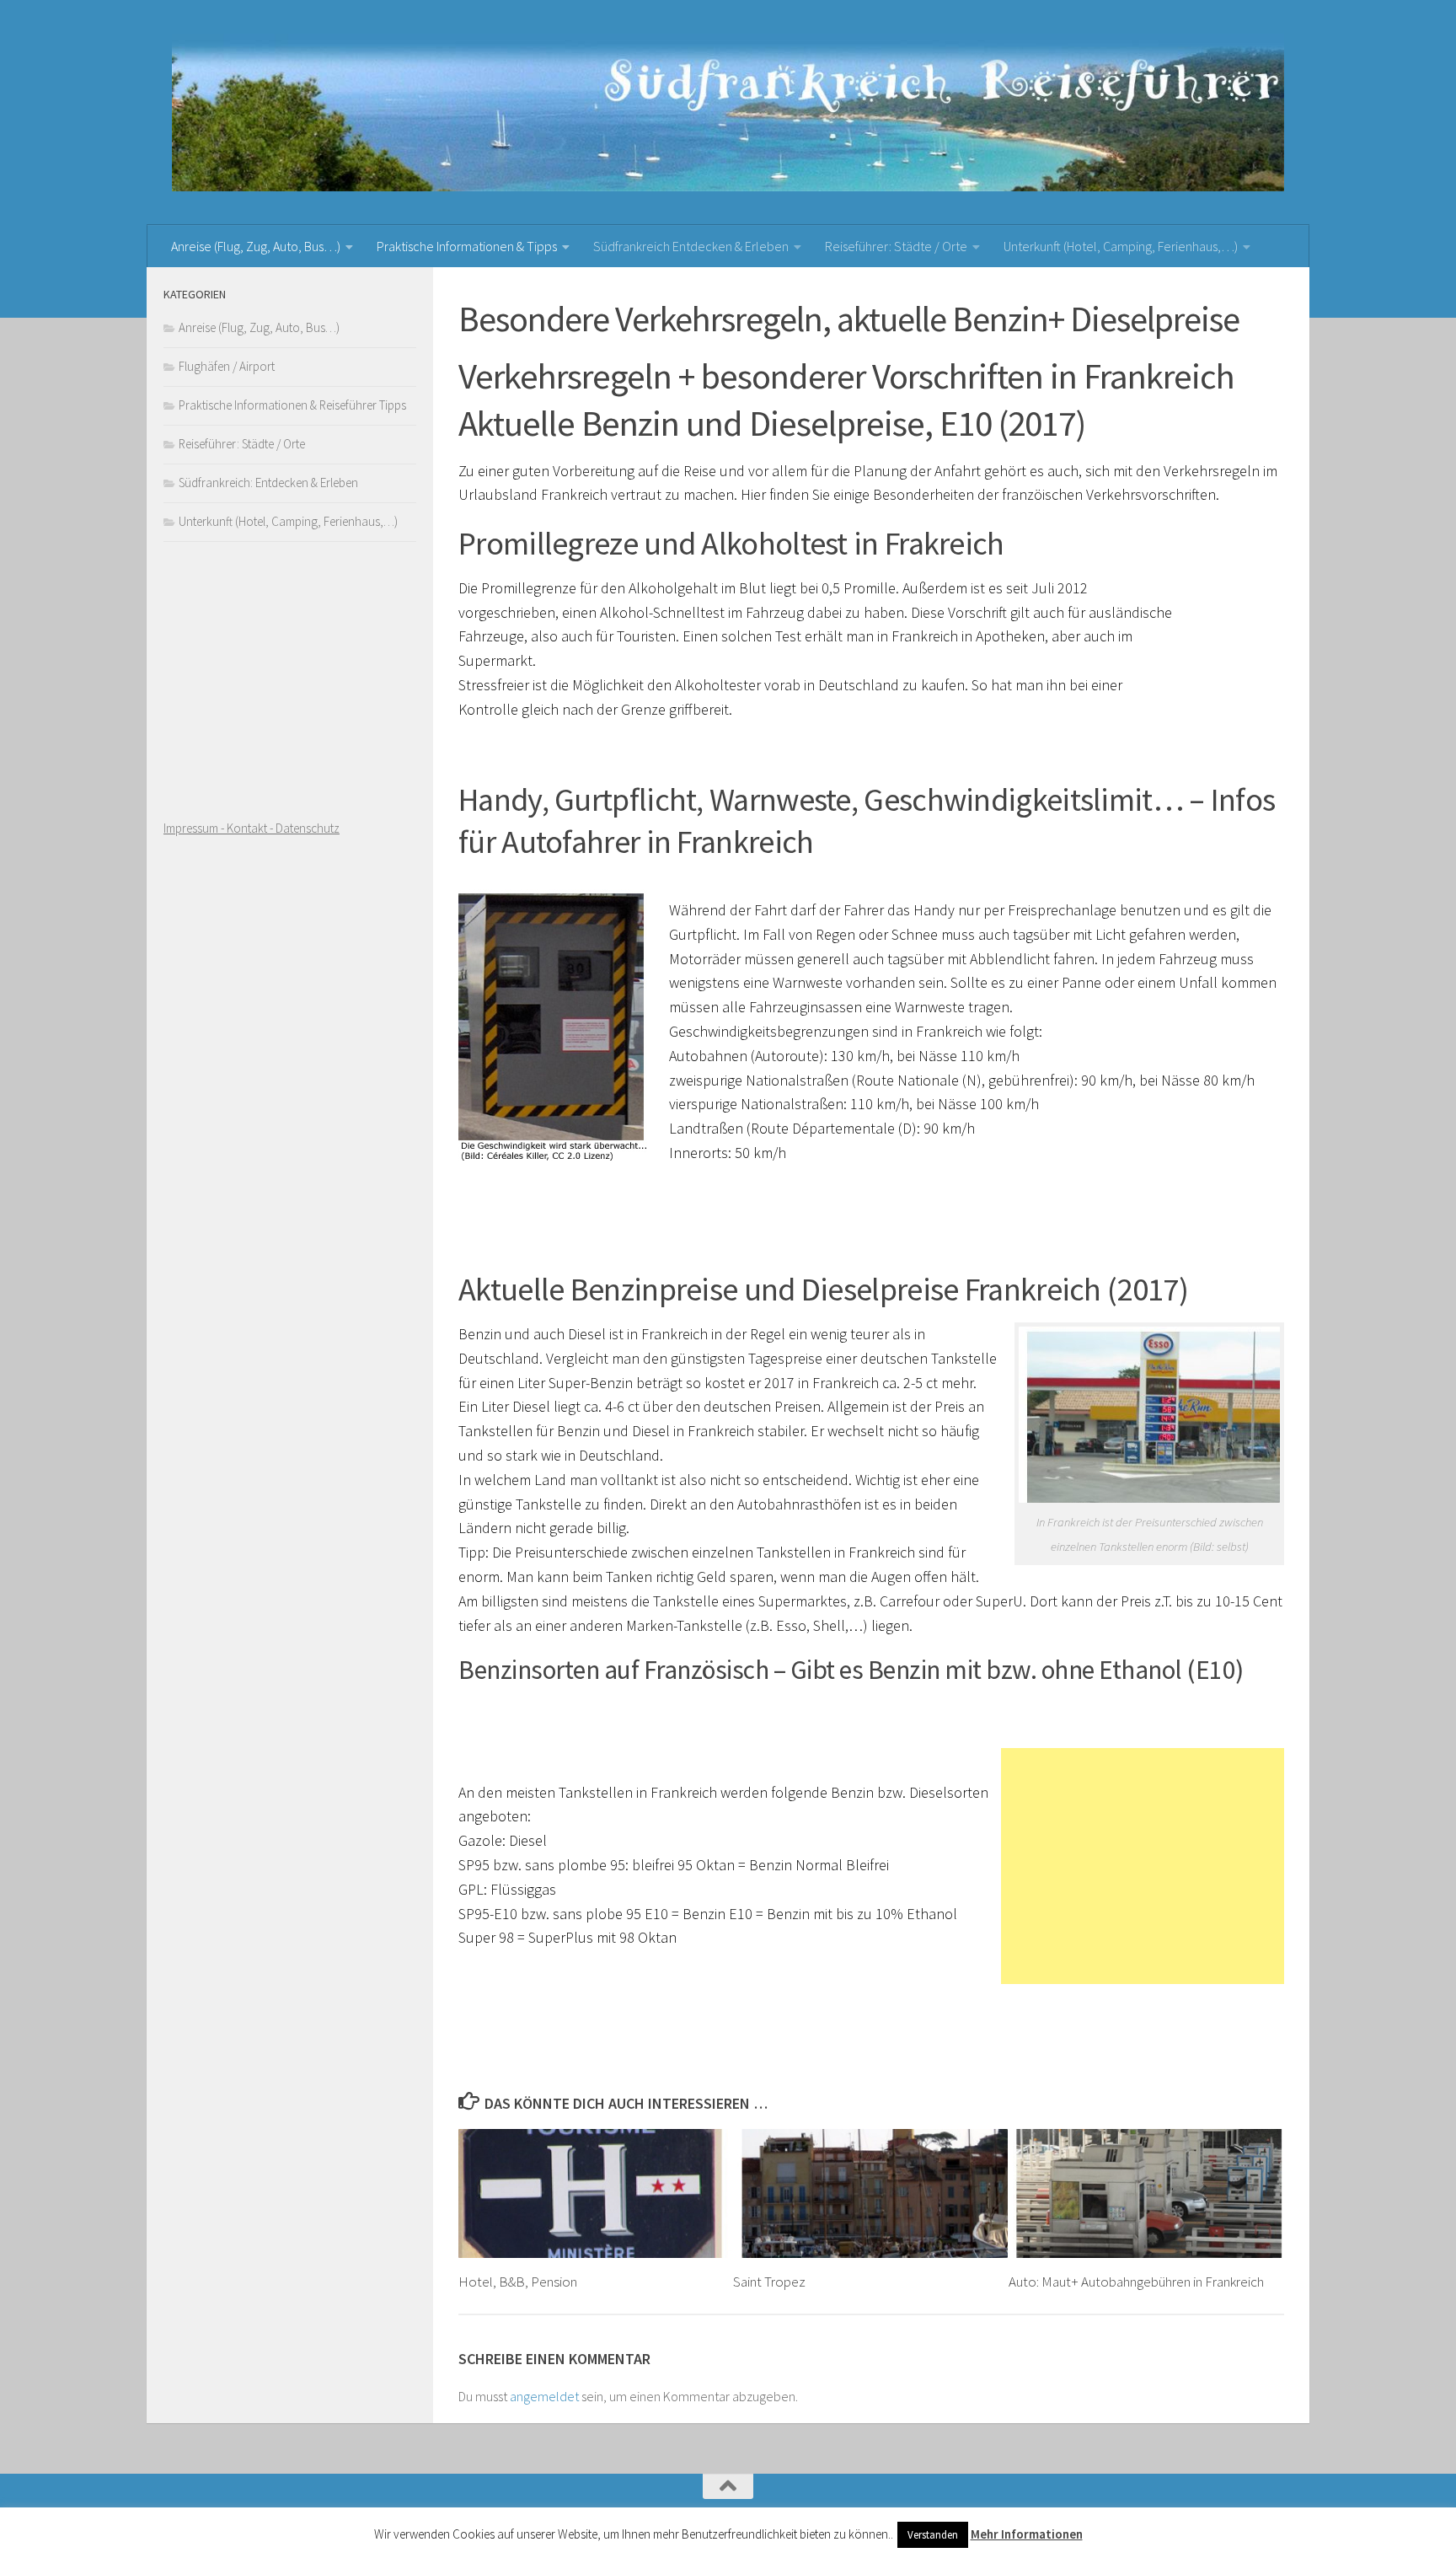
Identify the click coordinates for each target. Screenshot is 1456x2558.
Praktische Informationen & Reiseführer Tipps (292, 405)
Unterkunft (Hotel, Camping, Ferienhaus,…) (1121, 246)
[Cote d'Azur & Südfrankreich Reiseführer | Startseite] (728, 113)
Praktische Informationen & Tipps (467, 246)
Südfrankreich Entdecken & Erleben (691, 246)
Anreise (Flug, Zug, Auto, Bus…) (256, 246)
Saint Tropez (769, 2282)
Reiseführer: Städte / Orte (896, 246)
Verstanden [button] (933, 2535)
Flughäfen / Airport (227, 366)
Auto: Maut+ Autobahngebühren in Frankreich (1136, 2282)
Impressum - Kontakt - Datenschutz (252, 828)
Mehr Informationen (1027, 2534)
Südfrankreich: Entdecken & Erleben (268, 483)
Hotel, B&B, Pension (518, 2282)
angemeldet (544, 2396)
